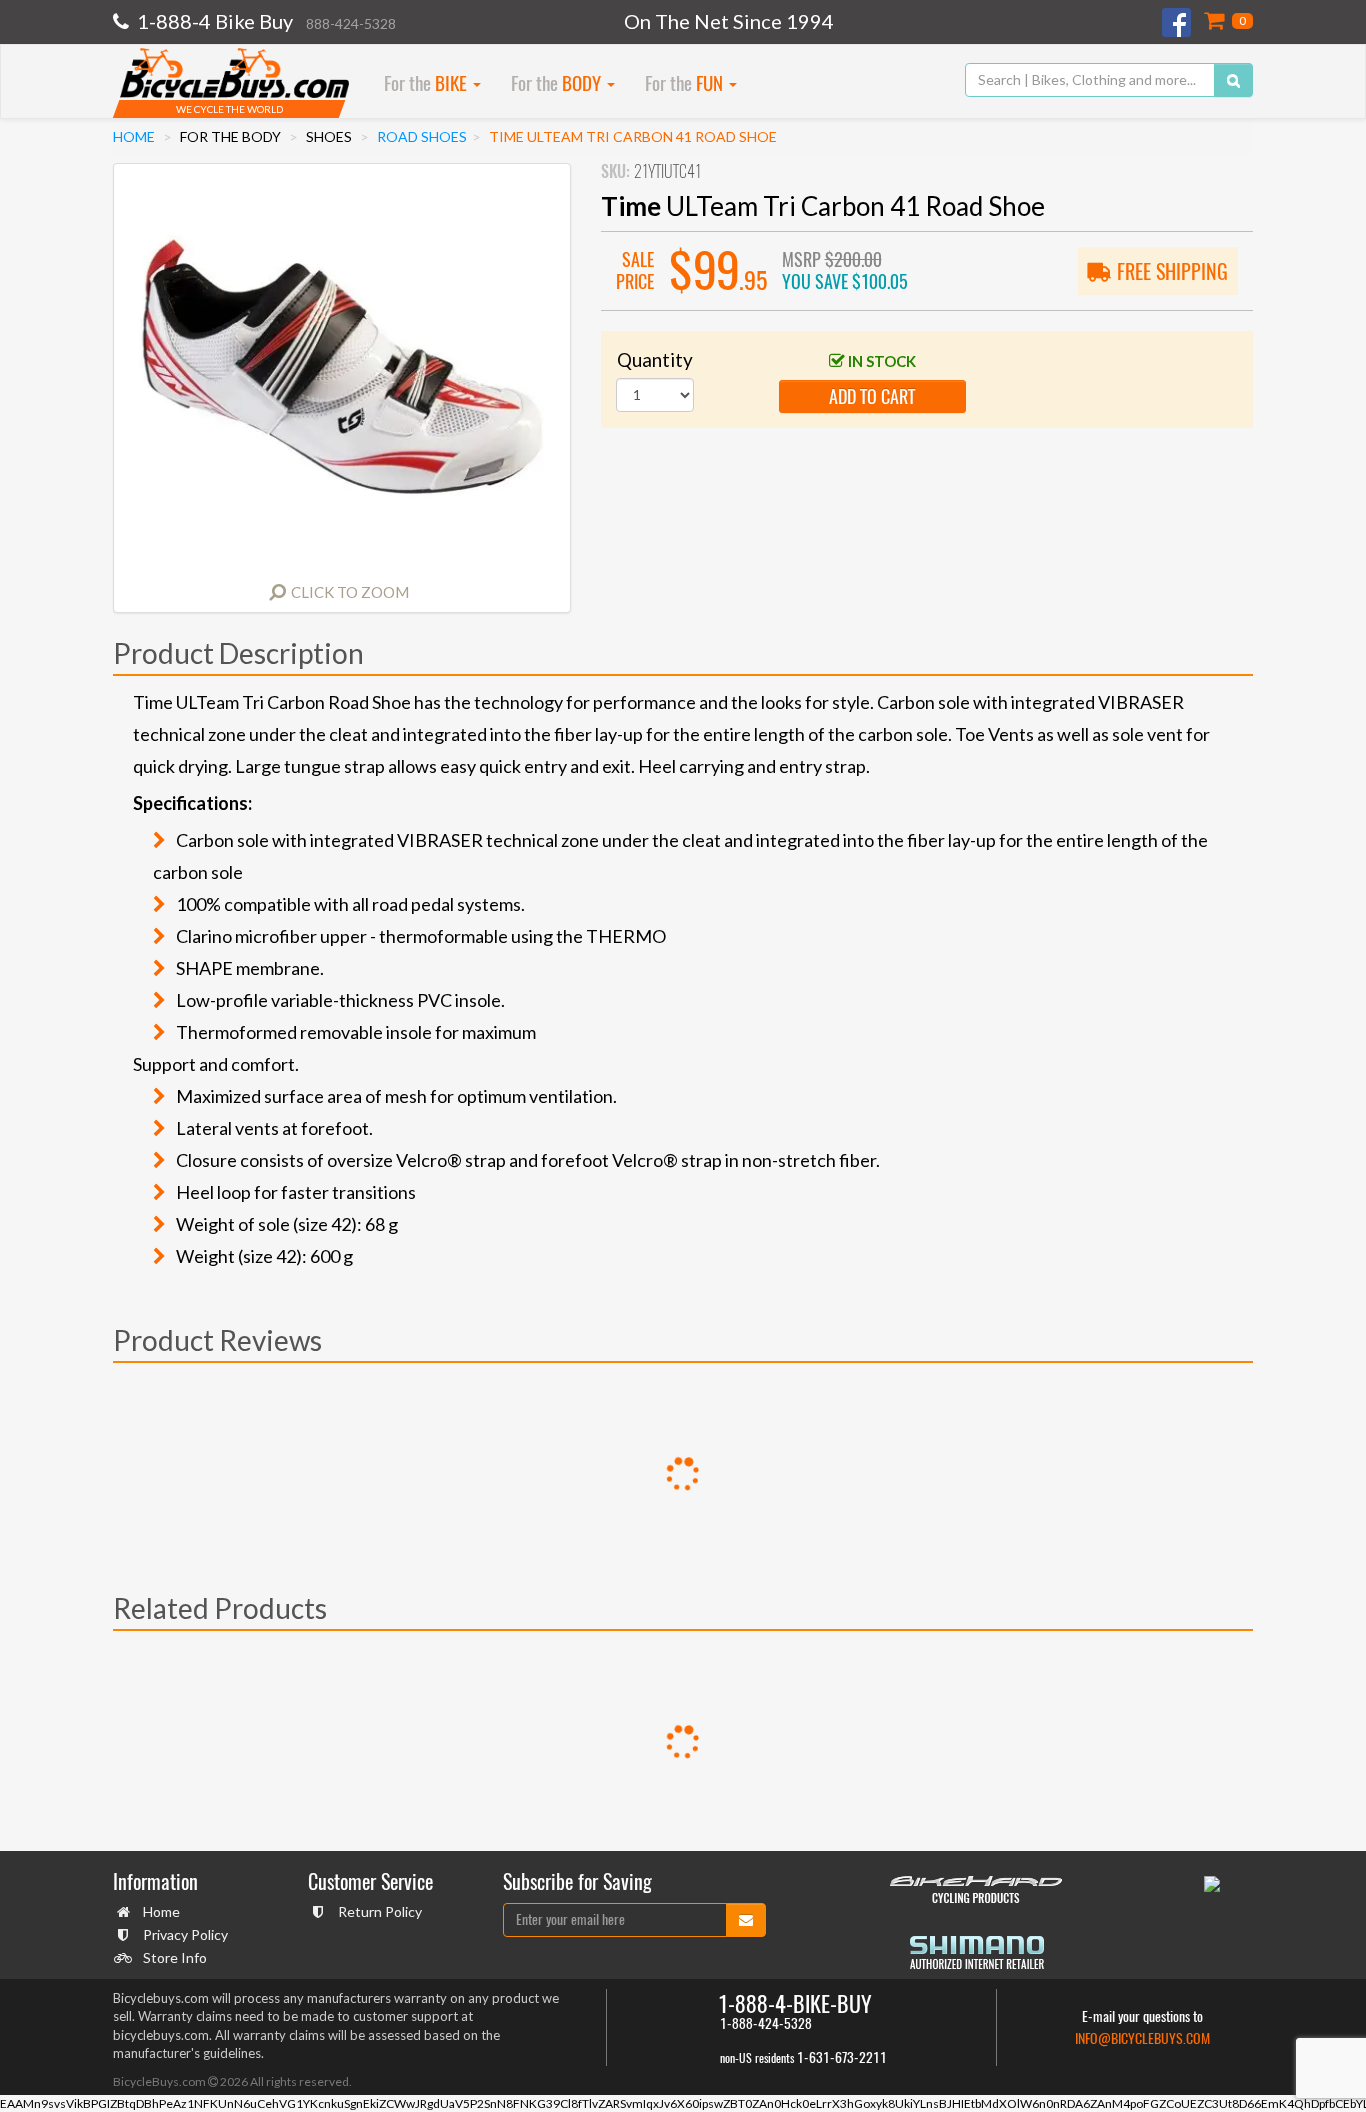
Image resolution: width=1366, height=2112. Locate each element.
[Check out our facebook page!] (1178, 22)
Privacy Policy (185, 1934)
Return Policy (380, 1911)
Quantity (655, 359)
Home (134, 136)
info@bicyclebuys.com (1142, 2038)
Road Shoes (422, 136)
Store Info (175, 1957)
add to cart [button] (872, 396)
